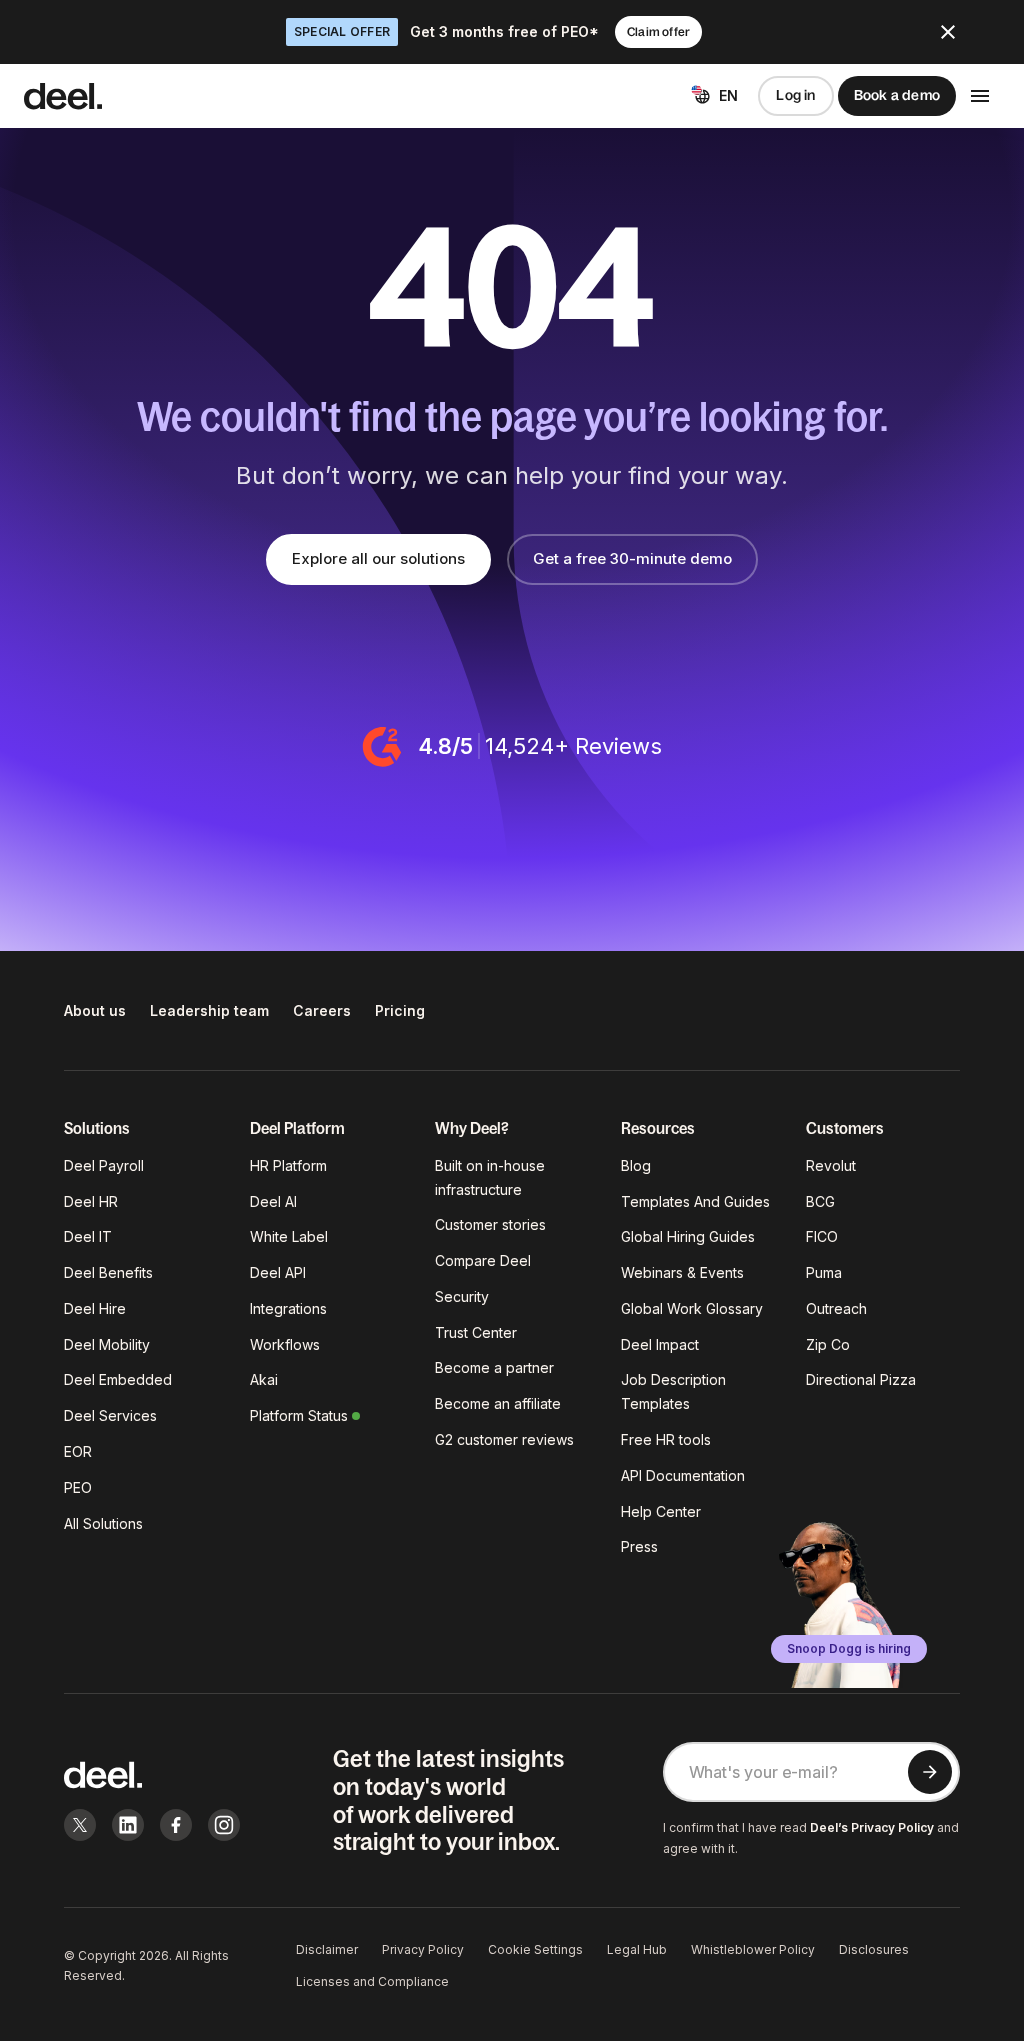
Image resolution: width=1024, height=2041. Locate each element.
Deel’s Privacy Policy (872, 1827)
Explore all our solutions (378, 558)
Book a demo (897, 95)
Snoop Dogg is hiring (849, 1648)
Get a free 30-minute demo (632, 558)
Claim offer (658, 32)
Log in (795, 95)
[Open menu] (980, 96)
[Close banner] (948, 32)
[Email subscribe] (930, 1772)
